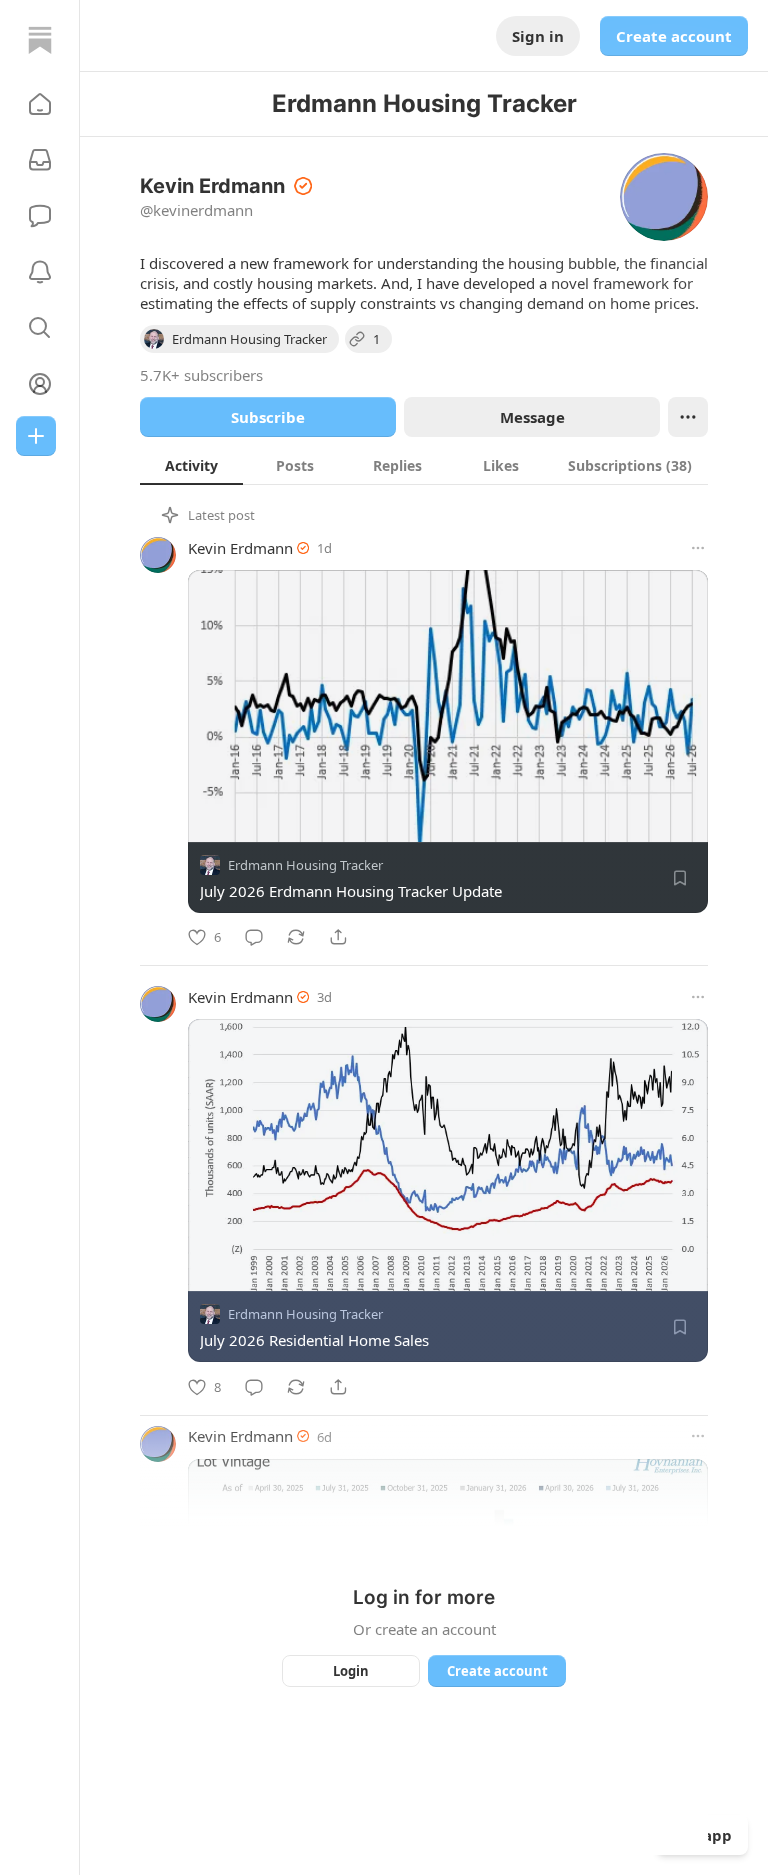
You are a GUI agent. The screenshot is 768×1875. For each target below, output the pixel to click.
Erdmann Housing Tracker (305, 865)
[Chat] (40, 216)
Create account (674, 36)
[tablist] (424, 465)
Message (532, 417)
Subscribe (268, 417)
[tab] (191, 465)
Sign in (538, 36)
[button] (40, 104)
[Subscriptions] (40, 160)
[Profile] (40, 384)
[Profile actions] (688, 417)
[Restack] (296, 937)
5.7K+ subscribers (201, 375)
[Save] (680, 878)
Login (351, 1671)
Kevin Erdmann (240, 548)
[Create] (36, 436)
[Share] (338, 937)
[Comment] (254, 937)
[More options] (698, 548)
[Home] (40, 40)
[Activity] (40, 272)
